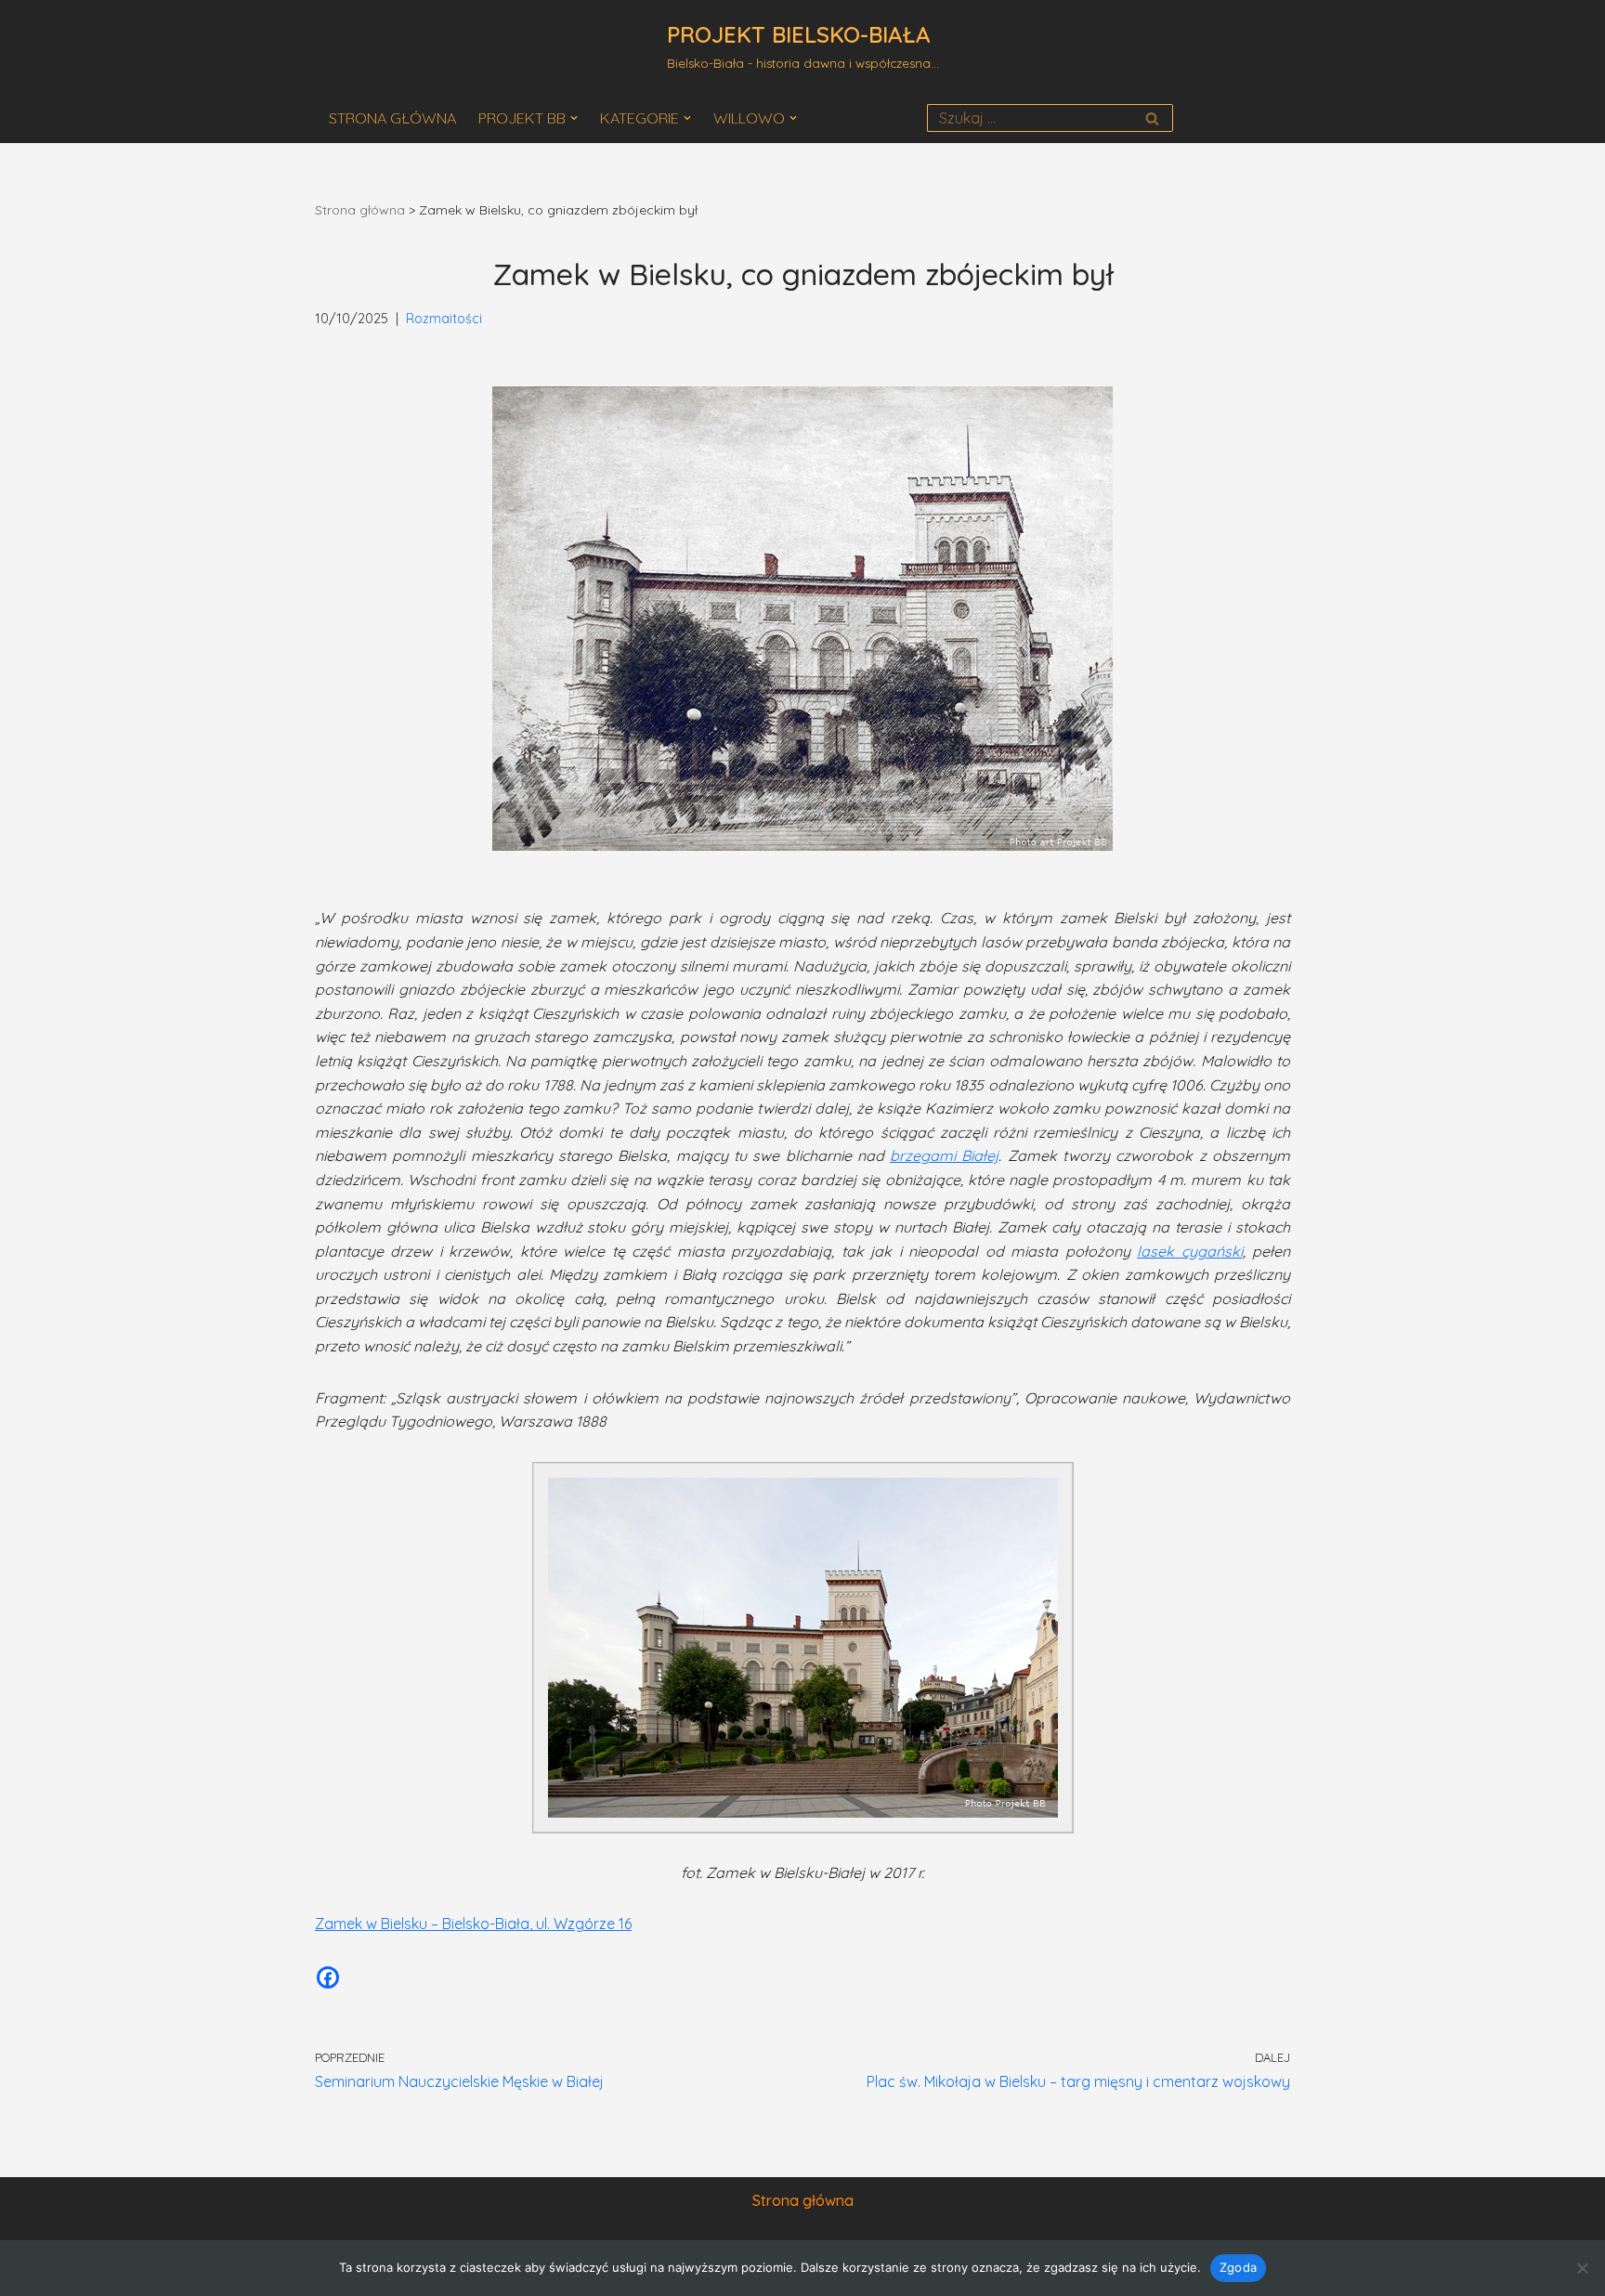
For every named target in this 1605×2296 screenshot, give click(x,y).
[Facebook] (328, 1977)
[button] (574, 118)
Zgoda (1238, 2267)
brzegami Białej (944, 1155)
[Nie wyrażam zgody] (1582, 2268)
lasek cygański (1189, 1251)
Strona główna (360, 210)
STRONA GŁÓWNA (392, 118)
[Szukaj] (1152, 118)
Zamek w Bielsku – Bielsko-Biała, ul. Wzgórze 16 (473, 1924)
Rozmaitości (444, 319)
